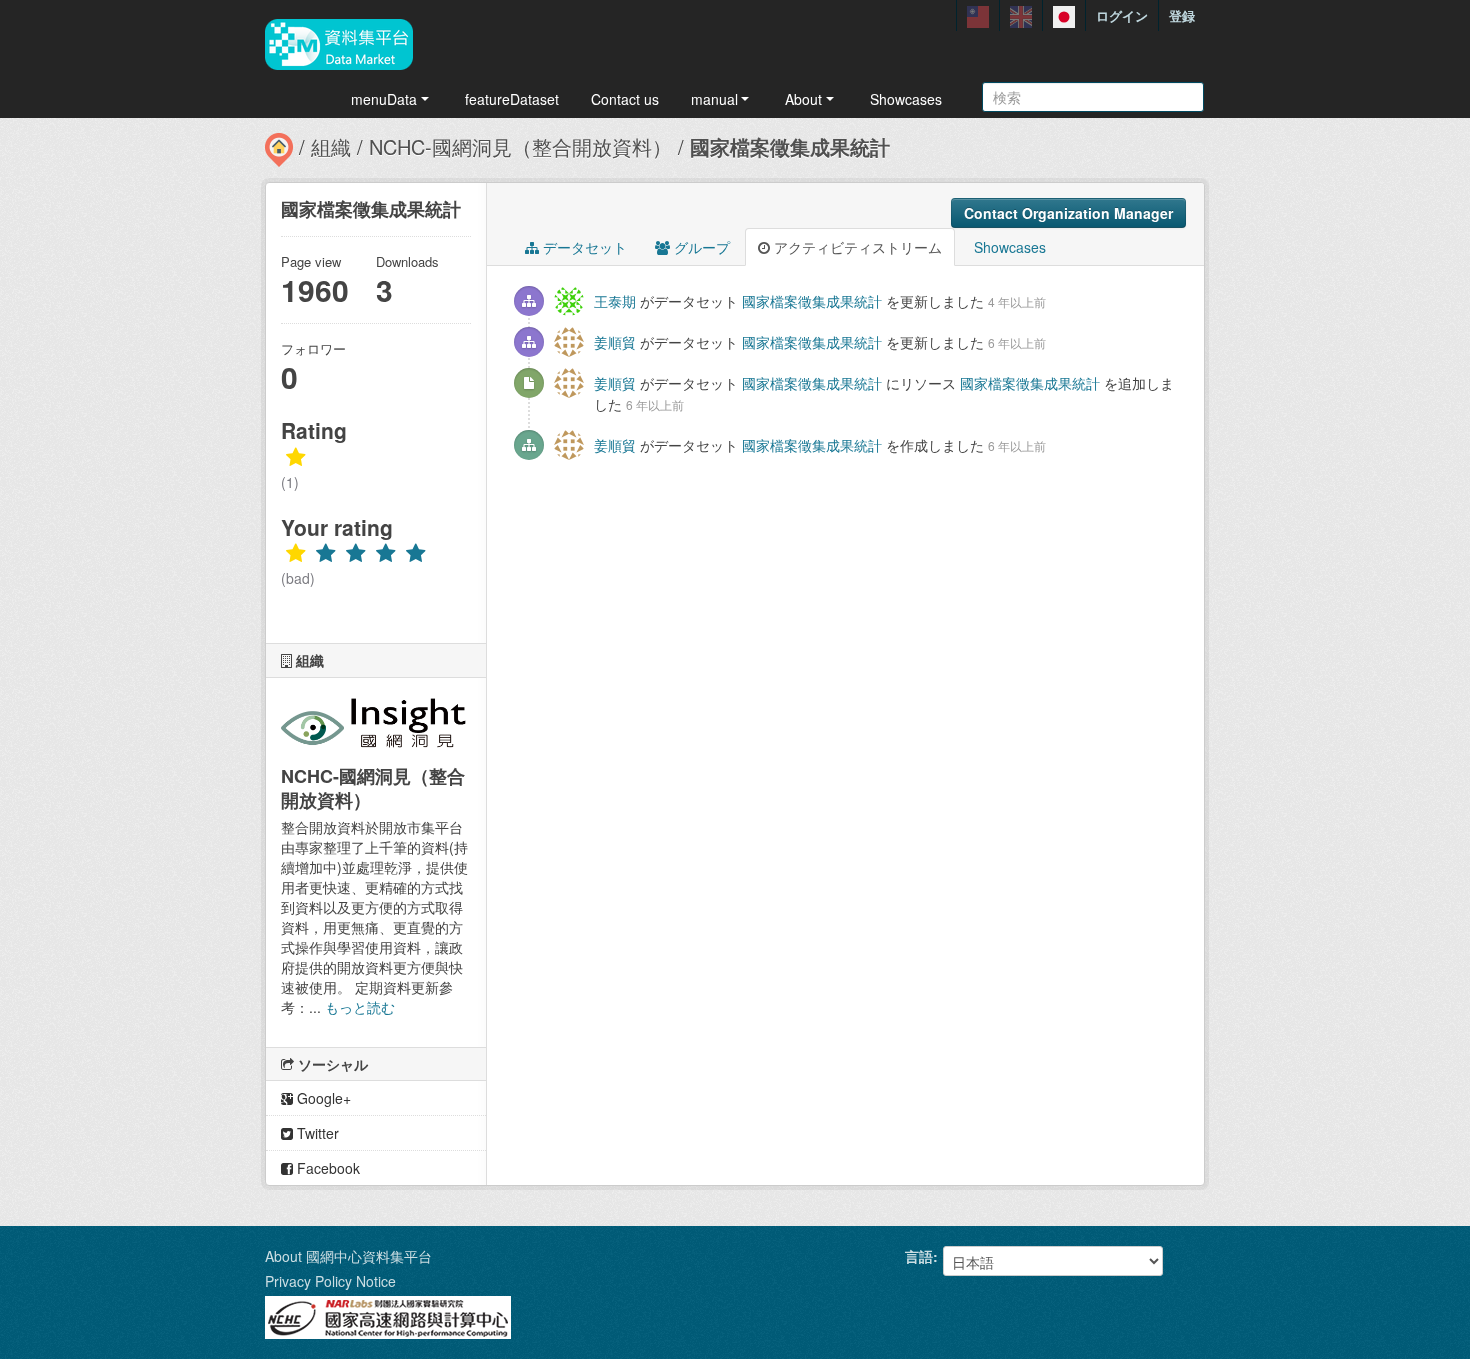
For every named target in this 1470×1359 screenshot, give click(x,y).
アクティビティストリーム (856, 247)
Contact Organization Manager (1068, 213)
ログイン (1122, 15)
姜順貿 (615, 342)
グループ (700, 247)
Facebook (326, 1168)
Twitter (316, 1133)
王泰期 (615, 301)
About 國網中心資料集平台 (348, 1256)
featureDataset (512, 99)
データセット (583, 247)
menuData (384, 99)
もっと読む (360, 1007)
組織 (331, 146)
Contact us (625, 99)
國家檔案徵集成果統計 (790, 146)
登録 (1182, 15)
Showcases (906, 99)
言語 (919, 1256)
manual (714, 99)
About (803, 99)
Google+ (322, 1098)
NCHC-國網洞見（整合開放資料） (520, 146)
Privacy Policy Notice (330, 1281)
